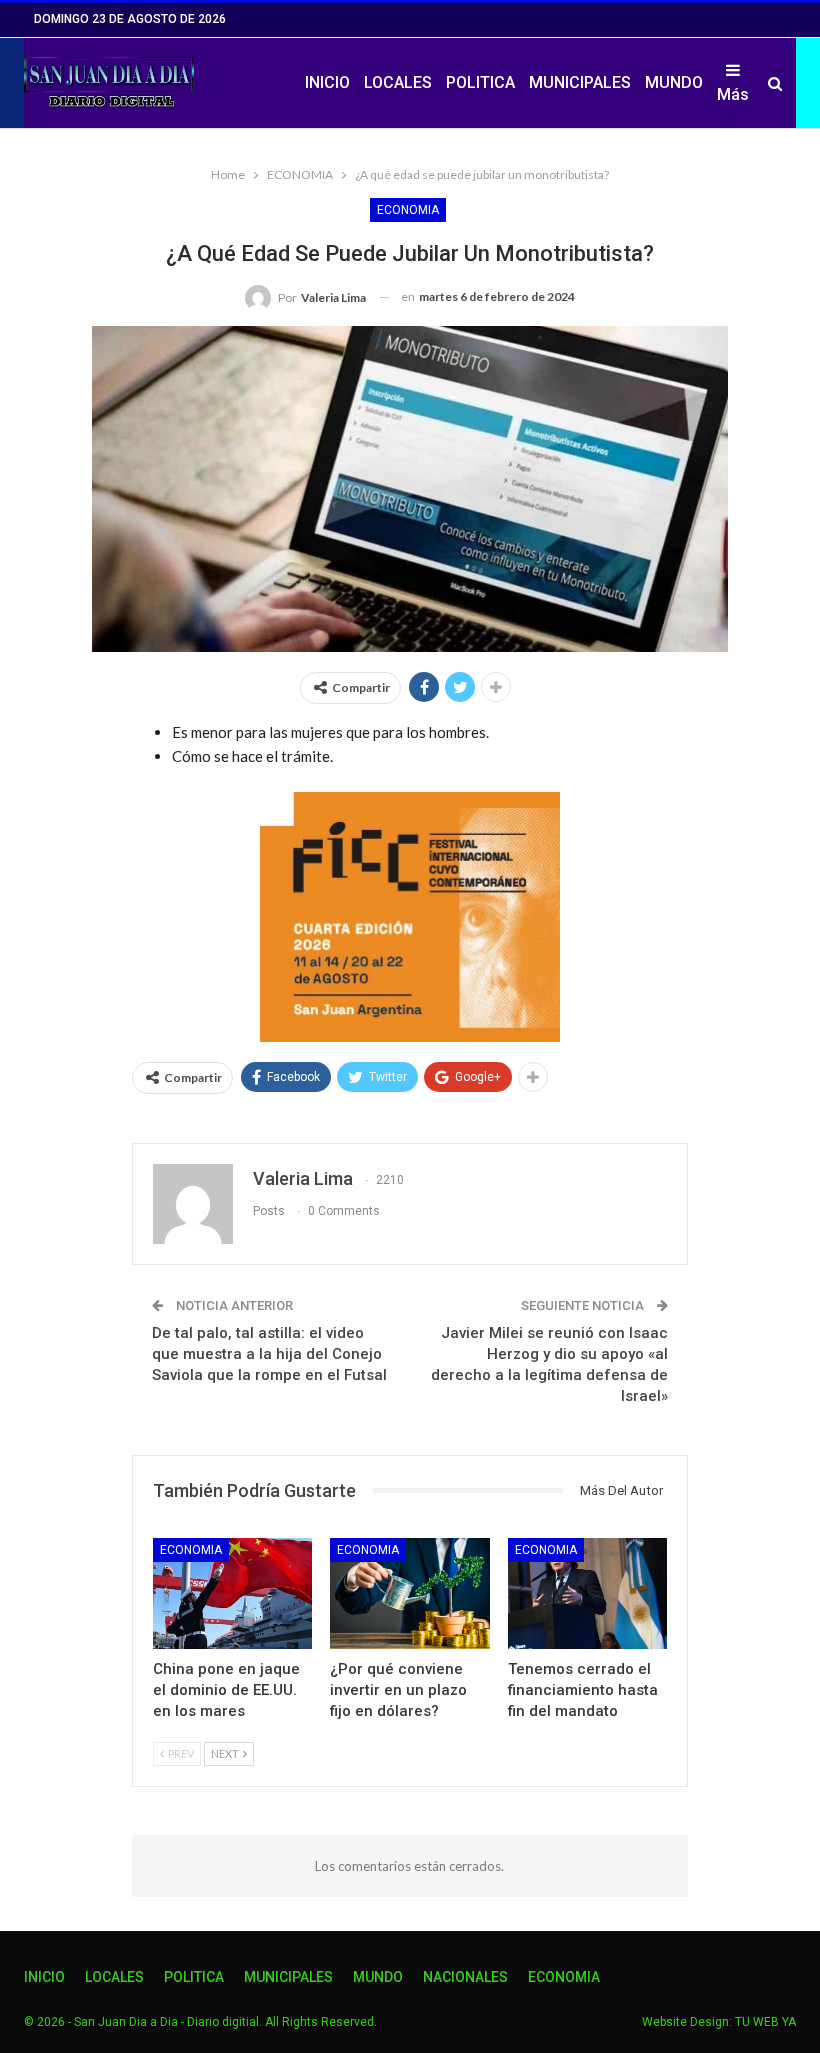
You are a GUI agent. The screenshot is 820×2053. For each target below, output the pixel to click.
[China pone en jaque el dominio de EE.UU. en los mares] (232, 1593)
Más (733, 94)
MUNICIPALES (580, 82)
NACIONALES (465, 1977)
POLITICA (480, 82)
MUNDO (674, 82)
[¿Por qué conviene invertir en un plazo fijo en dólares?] (409, 1593)
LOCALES (398, 82)
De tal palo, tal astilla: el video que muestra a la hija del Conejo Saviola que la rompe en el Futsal (269, 1354)
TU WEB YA (765, 2022)
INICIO (327, 82)
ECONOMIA (408, 210)
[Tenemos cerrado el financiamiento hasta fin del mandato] (587, 1593)
